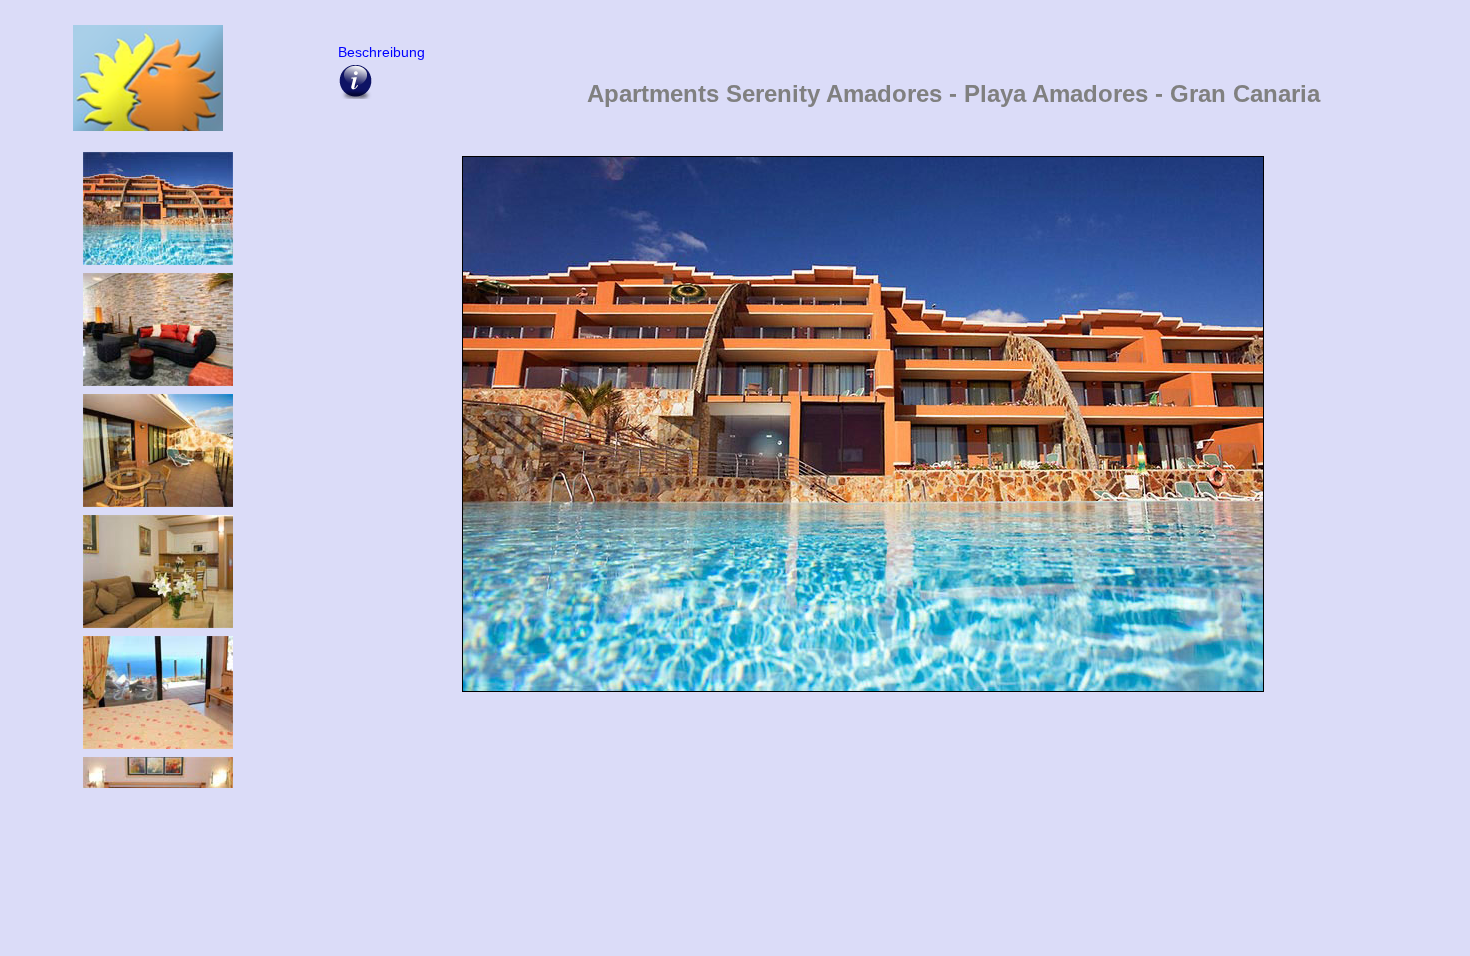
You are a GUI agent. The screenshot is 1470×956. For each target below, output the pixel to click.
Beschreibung (378, 52)
